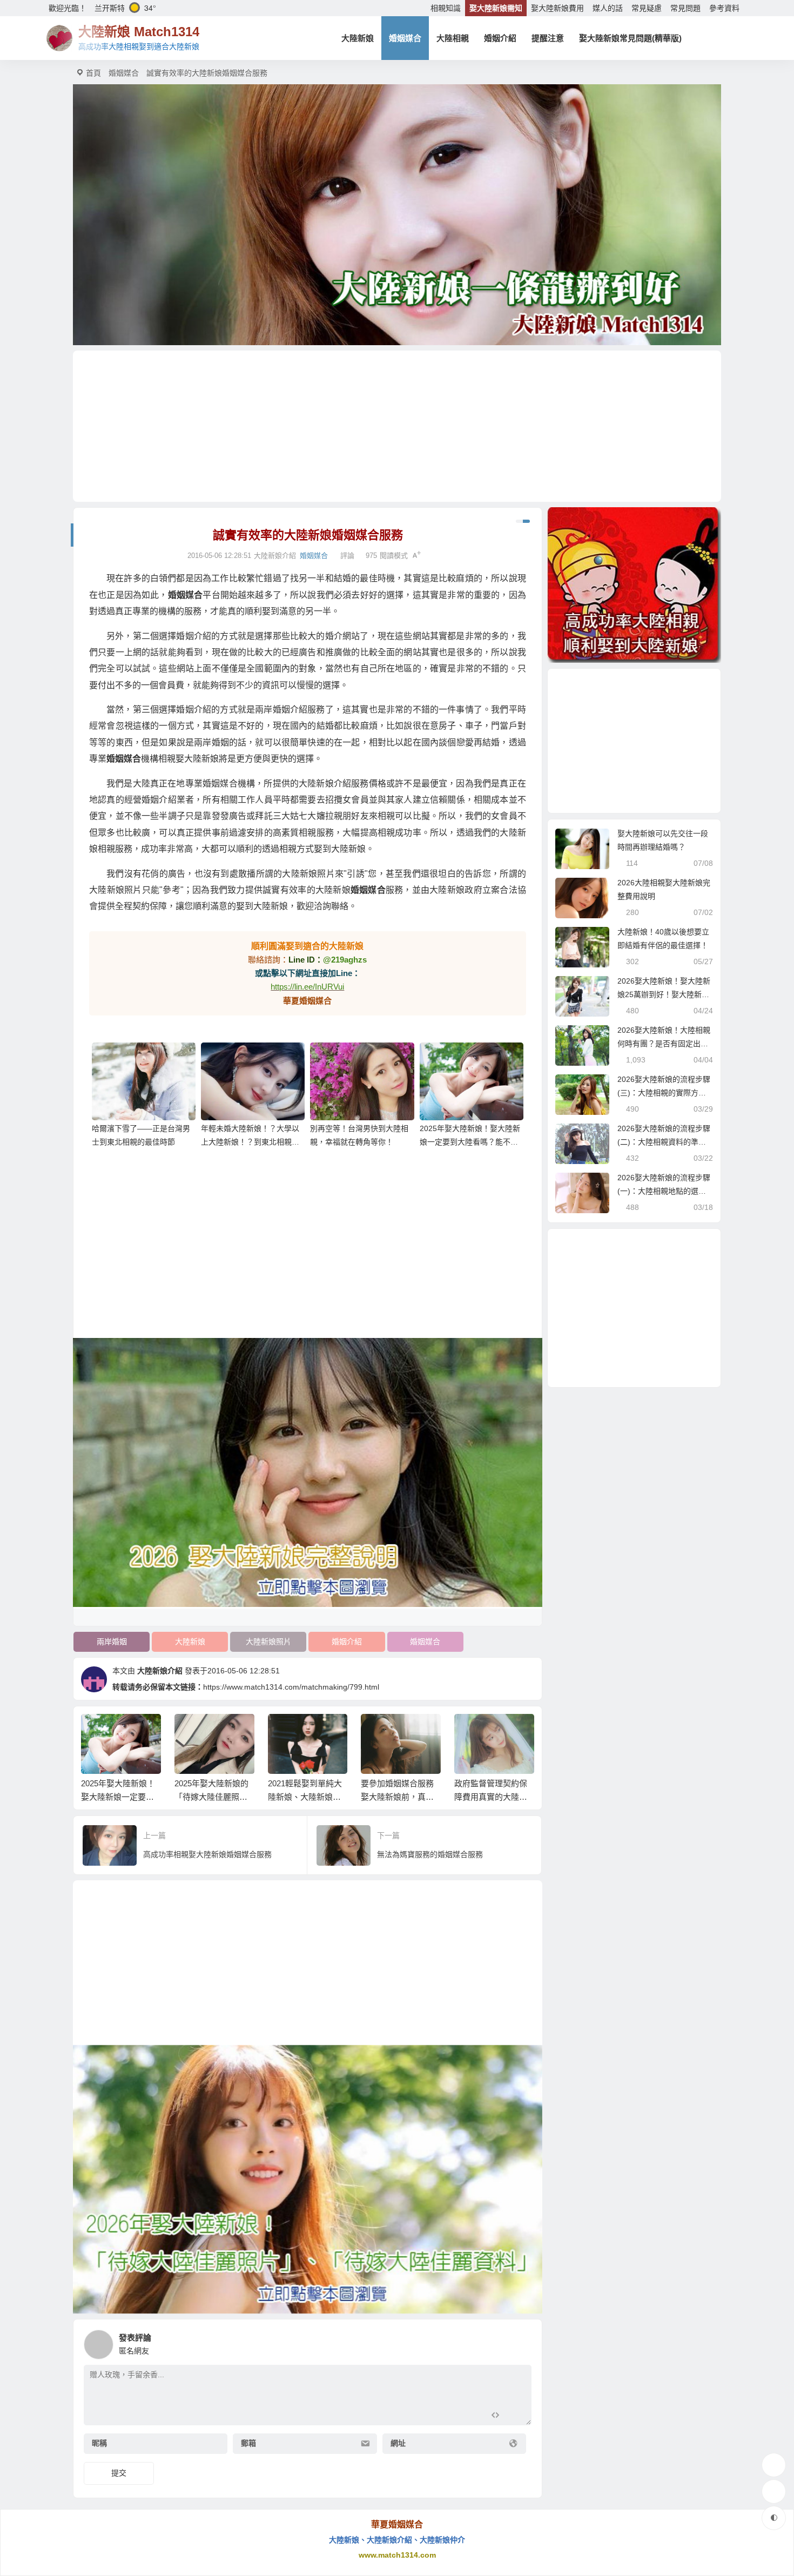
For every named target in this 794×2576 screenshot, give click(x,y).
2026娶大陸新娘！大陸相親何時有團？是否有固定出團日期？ (664, 1044)
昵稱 (99, 2444)
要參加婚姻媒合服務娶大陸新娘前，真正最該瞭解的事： (397, 1797)
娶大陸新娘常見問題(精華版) (630, 38)
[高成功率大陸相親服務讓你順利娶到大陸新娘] (634, 585)
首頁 (93, 73)
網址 (398, 2444)
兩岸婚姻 (112, 1642)
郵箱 (248, 2444)
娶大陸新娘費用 (557, 8)
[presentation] (474, 1731)
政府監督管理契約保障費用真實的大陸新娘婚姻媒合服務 (491, 1797)
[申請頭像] (521, 2342)
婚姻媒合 (405, 38)
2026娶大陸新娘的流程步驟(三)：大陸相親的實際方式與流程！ (664, 1093)
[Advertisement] (397, 426)
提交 (119, 2473)
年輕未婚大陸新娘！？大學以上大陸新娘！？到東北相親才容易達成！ (250, 1142)
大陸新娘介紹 (160, 1671)
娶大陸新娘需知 (496, 8)
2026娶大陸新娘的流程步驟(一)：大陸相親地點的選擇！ (664, 1191)
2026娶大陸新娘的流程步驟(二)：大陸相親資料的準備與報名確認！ (664, 1142)
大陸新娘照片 (268, 1642)
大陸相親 (453, 38)
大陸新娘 (358, 38)
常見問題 (685, 8)
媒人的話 (608, 8)
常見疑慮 (647, 8)
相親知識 (446, 8)
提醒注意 (548, 38)
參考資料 (724, 8)
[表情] (514, 2416)
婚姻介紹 (500, 38)
